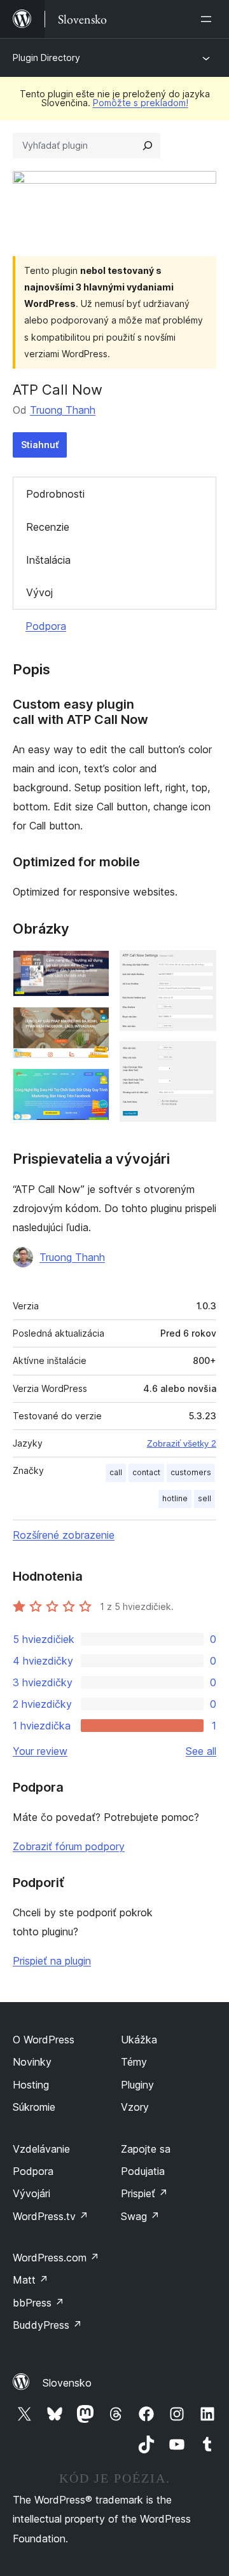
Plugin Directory (46, 58)
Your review (40, 1751)
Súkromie (34, 2107)
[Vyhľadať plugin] (148, 146)
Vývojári (31, 2193)
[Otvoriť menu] (209, 19)
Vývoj (39, 592)
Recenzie (48, 527)
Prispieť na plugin (52, 1961)
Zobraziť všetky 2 (182, 1443)
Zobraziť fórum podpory (69, 1846)
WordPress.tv (51, 2216)
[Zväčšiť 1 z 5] (92, 967)
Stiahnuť (40, 445)
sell (205, 1498)
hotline (175, 1498)
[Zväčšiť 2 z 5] (92, 1024)
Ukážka (139, 2040)
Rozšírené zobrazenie (64, 1535)
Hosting (31, 2085)
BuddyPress (47, 2325)
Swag (140, 2216)
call (116, 1472)
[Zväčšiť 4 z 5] (199, 967)
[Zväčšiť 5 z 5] (199, 1058)
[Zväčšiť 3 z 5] (92, 1086)
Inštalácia (48, 560)
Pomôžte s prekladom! (141, 103)
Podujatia (143, 2171)
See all (201, 1751)
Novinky (32, 2062)
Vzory (135, 2107)
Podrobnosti (55, 494)
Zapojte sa (146, 2149)
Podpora (46, 626)
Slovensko (67, 2383)
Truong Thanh (63, 410)
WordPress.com (56, 2258)
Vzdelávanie (41, 2149)
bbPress (38, 2303)
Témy (134, 2062)
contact (146, 1472)
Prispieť (144, 2193)
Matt (31, 2280)
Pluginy (137, 2085)
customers (191, 1472)
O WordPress (44, 2040)
